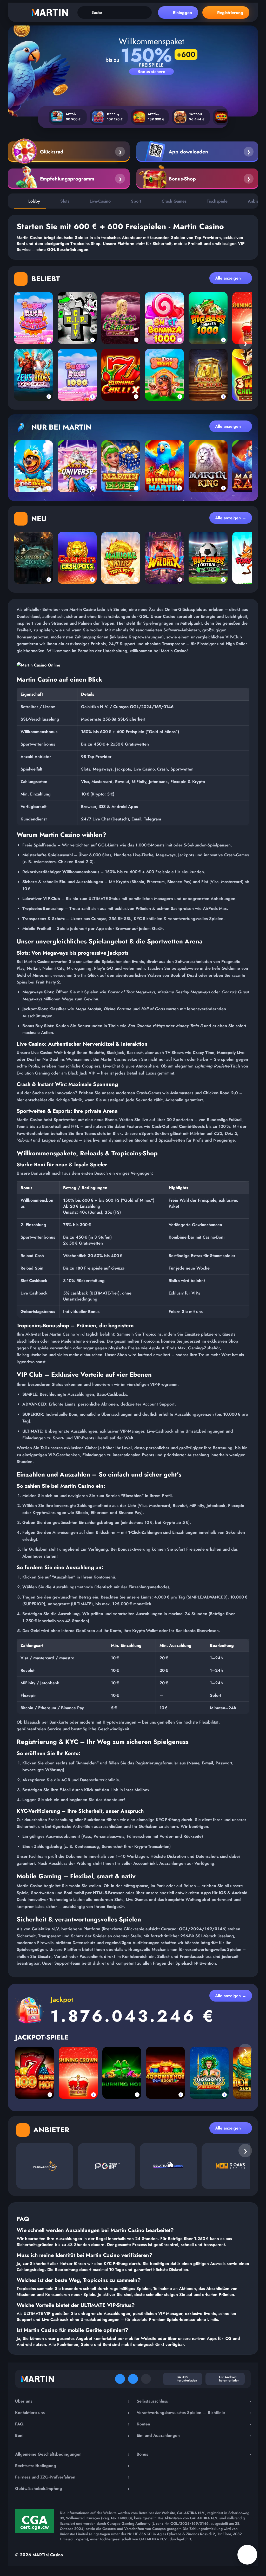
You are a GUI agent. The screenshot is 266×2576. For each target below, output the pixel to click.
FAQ (72, 2424)
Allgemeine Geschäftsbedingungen (72, 2454)
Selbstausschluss (194, 2401)
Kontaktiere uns (72, 2412)
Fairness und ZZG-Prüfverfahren (72, 2477)
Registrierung (230, 13)
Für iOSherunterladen (187, 2379)
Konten (194, 2424)
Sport (136, 201)
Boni (72, 2435)
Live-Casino (100, 201)
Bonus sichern (151, 72)
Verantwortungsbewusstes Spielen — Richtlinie (194, 2412)
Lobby (34, 201)
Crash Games (174, 201)
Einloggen (182, 13)
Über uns (72, 2401)
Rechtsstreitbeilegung (72, 2465)
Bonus (194, 2454)
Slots (65, 201)
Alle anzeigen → (231, 278)
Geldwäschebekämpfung (72, 2488)
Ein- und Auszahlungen (194, 2435)
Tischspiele (217, 201)
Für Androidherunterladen (229, 2379)
